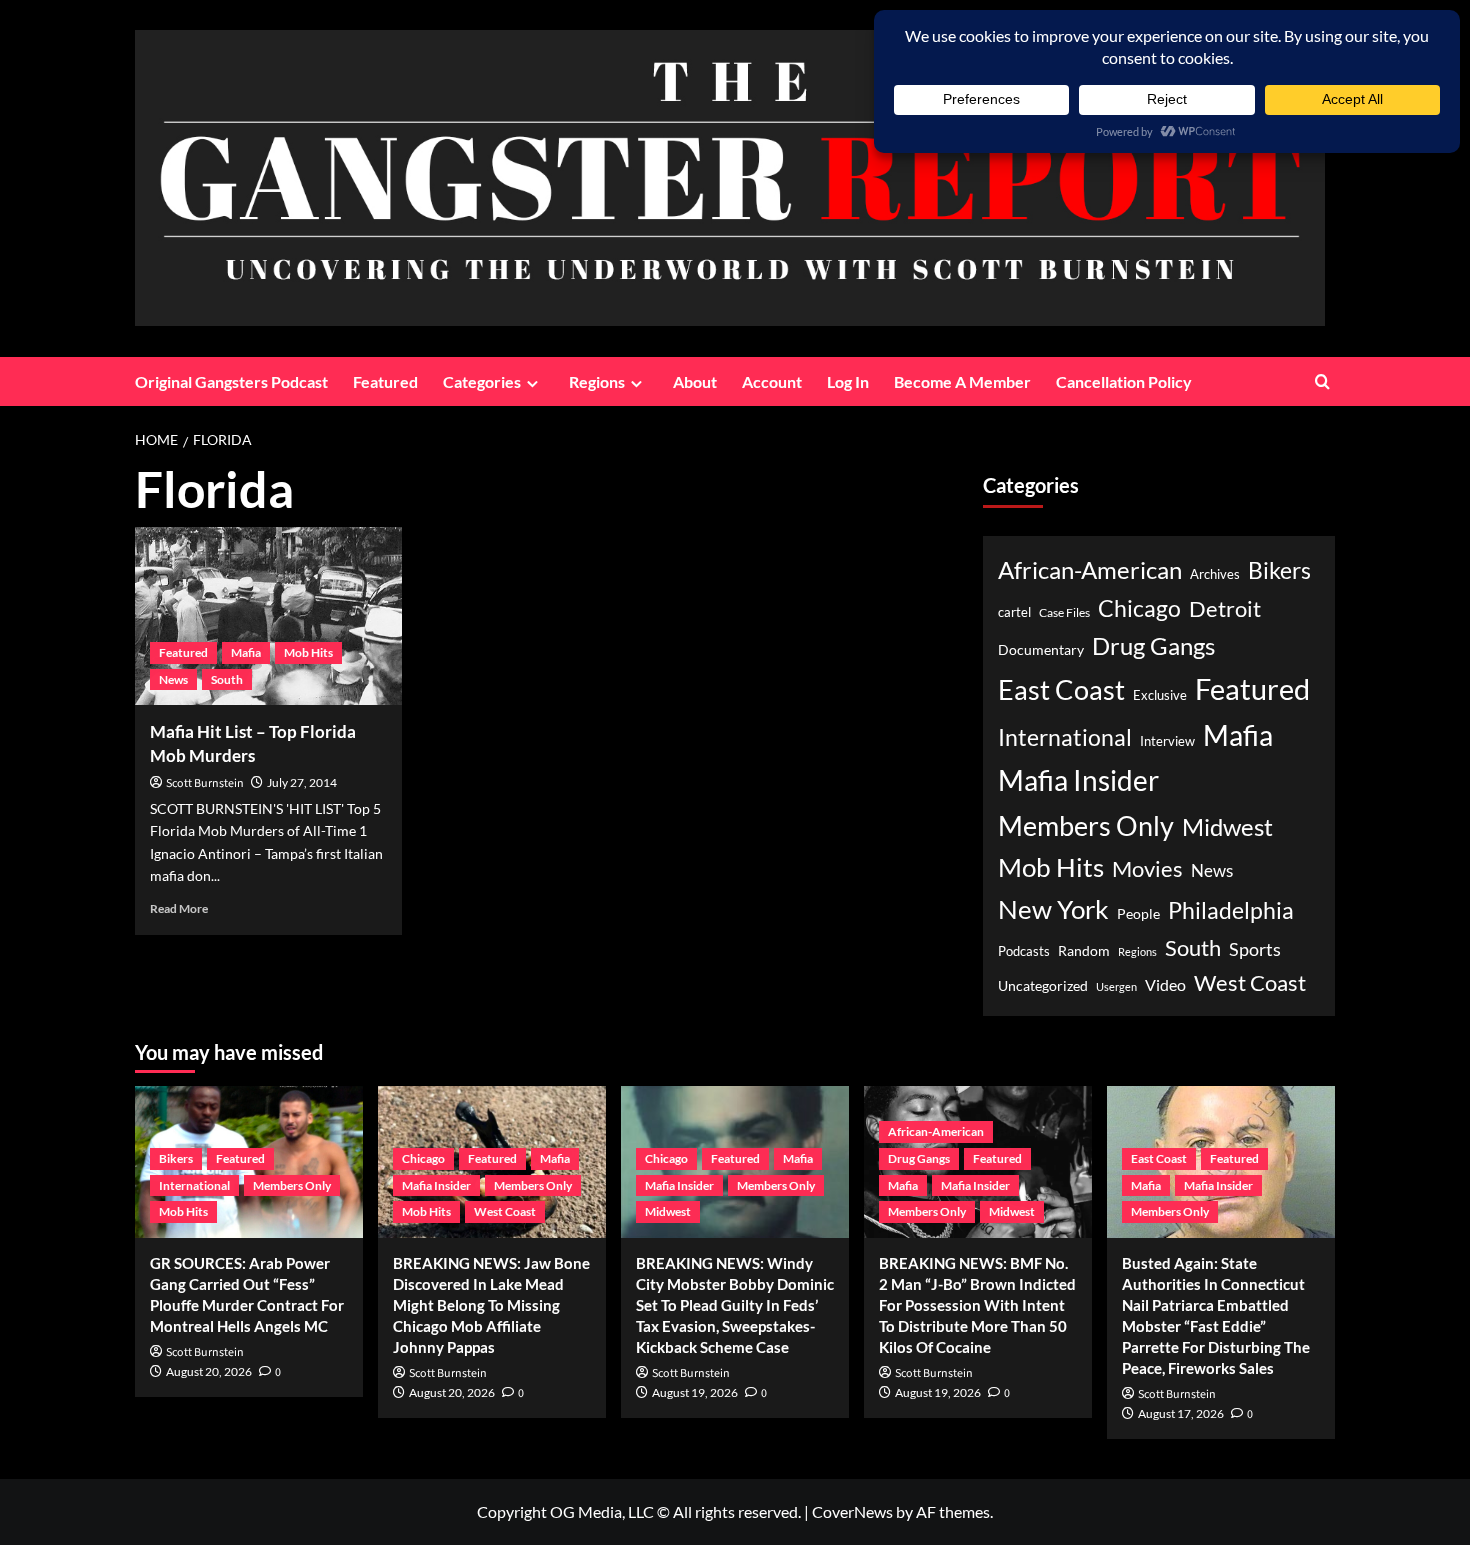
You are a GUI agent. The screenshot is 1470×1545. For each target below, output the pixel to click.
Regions (597, 381)
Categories (482, 381)
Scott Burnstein (205, 783)
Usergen (1116, 986)
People (1138, 913)
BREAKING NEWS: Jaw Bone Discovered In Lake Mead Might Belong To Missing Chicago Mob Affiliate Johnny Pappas (491, 1305)
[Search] (1322, 381)
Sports (1255, 949)
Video (1165, 984)
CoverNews (852, 1511)
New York (1053, 909)
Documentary (1041, 650)
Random (1084, 950)
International (1065, 737)
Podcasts (1024, 951)
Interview (1167, 741)
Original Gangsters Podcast (231, 381)
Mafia (246, 652)
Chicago (1139, 608)
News (173, 679)
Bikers (1279, 570)
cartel (1014, 612)
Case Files (1064, 612)
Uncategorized (1043, 985)
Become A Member (962, 381)
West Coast (1250, 982)
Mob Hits (308, 652)
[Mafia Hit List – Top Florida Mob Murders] (268, 616)
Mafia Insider (1078, 780)
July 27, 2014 (302, 782)
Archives (1215, 574)
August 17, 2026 (1181, 1413)
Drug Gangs (1153, 645)
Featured (385, 381)
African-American (1090, 569)
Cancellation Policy (1124, 381)
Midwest (1227, 827)
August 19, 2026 (695, 1392)
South (227, 679)
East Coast (1061, 689)
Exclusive (1160, 695)
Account (772, 381)
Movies (1147, 868)
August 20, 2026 (209, 1371)
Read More (179, 908)
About (695, 381)
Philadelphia (1231, 910)
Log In (848, 381)
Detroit (1225, 608)
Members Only (1086, 825)
